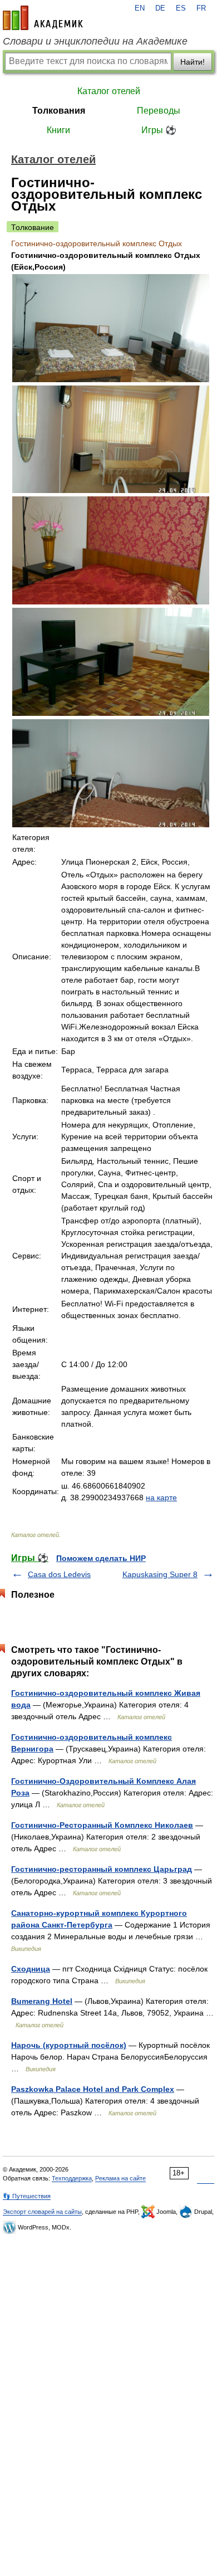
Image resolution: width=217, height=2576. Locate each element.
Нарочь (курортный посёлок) (69, 2045)
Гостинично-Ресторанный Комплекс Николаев (102, 1825)
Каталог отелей (109, 91)
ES (181, 8)
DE (160, 8)
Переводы (159, 111)
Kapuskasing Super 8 (160, 1574)
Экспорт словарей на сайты (42, 2212)
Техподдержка (72, 2178)
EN (140, 8)
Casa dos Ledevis (59, 1574)
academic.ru (43, 18)
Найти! (193, 62)
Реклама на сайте (120, 2178)
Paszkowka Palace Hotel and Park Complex (93, 2089)
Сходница (31, 1969)
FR (201, 8)
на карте (161, 1497)
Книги (58, 130)
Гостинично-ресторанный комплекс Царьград (102, 1869)
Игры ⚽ (159, 130)
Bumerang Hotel (42, 2001)
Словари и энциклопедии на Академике (95, 41)
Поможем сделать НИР (101, 1558)
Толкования (59, 111)
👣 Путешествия (27, 2196)
